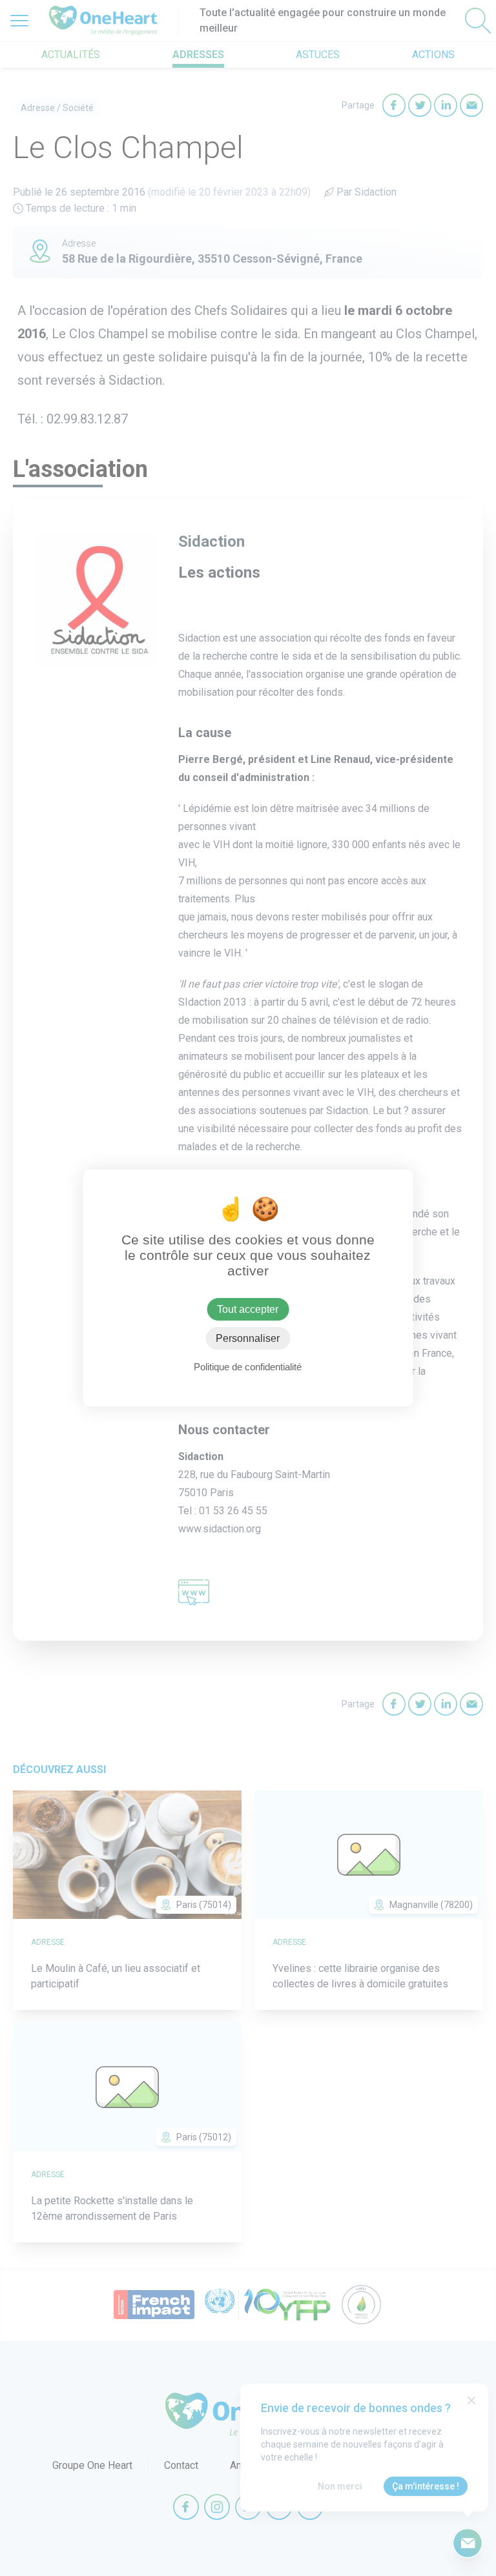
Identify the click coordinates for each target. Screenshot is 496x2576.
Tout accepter (248, 1309)
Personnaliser (248, 1338)
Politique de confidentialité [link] (248, 1367)
